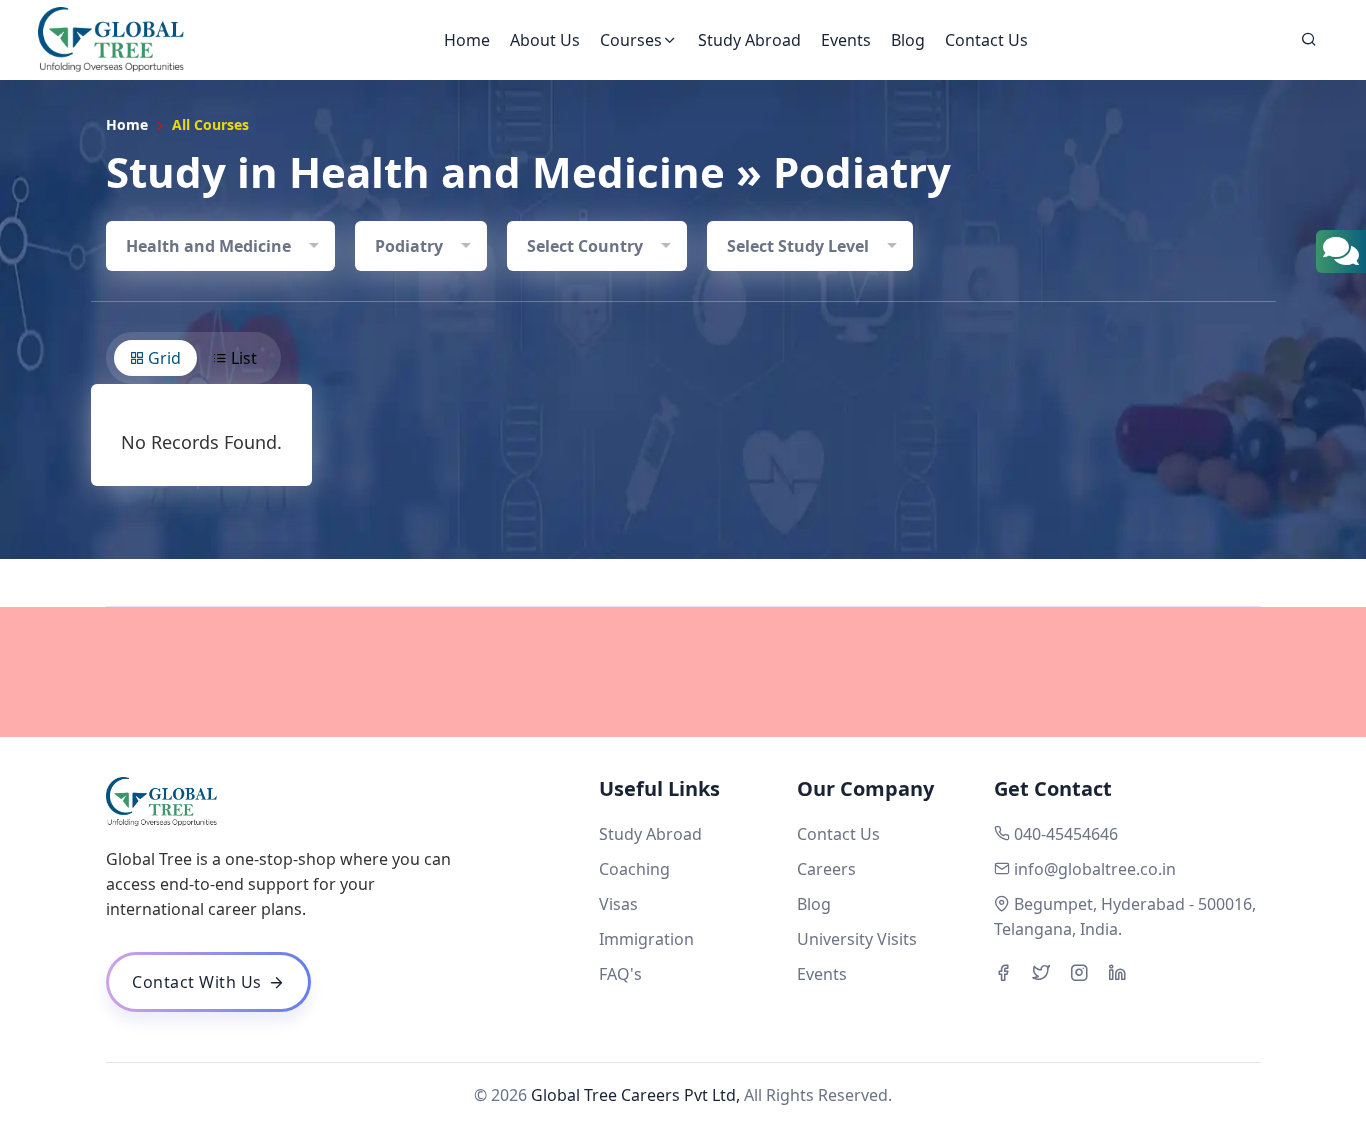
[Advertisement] (683, 672)
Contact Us (986, 40)
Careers (826, 869)
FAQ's (620, 974)
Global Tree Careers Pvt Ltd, (635, 1095)
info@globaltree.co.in (1095, 869)
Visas (618, 904)
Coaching (634, 869)
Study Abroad (749, 40)
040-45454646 (1066, 834)
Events (846, 40)
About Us (545, 40)
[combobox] (220, 246)
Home (467, 40)
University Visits (857, 939)
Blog (908, 40)
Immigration (646, 939)
